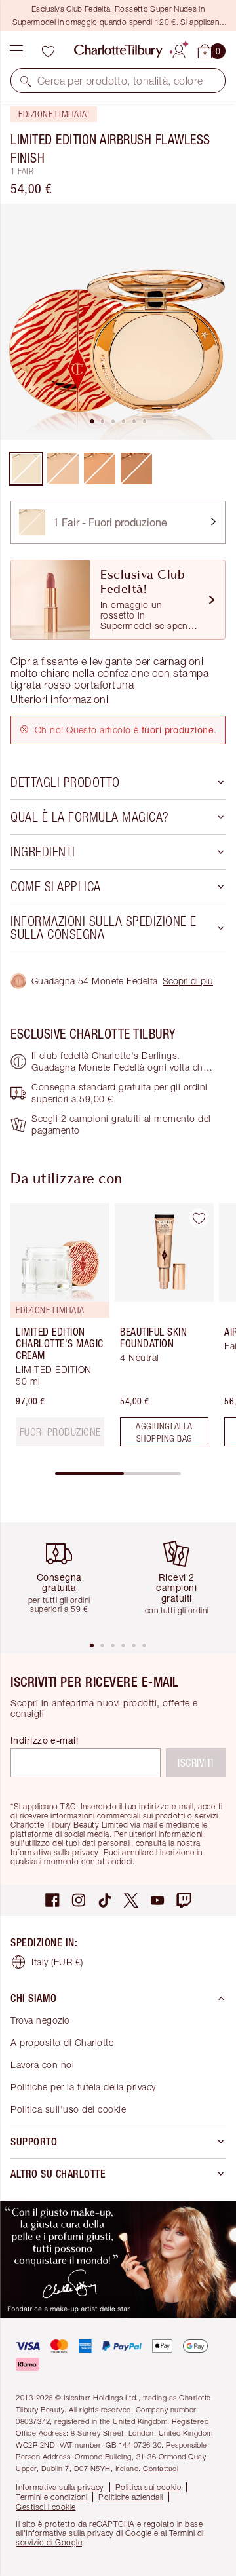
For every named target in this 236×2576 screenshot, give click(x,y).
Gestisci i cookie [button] (46, 2507)
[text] (60, 1432)
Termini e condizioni (51, 2497)
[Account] (179, 49)
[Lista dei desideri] (48, 51)
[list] (118, 322)
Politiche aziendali (131, 2497)
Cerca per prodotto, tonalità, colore (120, 81)
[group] (56, 1330)
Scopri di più (188, 981)
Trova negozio (40, 2020)
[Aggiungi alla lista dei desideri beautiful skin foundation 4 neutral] (199, 1218)
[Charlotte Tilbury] (118, 51)
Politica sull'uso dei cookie (68, 2109)
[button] (26, 81)
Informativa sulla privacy (60, 2487)
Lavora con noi (42, 2065)
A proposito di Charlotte (62, 2042)
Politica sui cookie (148, 2487)
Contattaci (161, 2468)
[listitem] (118, 322)
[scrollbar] (118, 1474)
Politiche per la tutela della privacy (83, 2087)
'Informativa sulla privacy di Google (88, 2533)
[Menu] (16, 51)
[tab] (92, 421)
